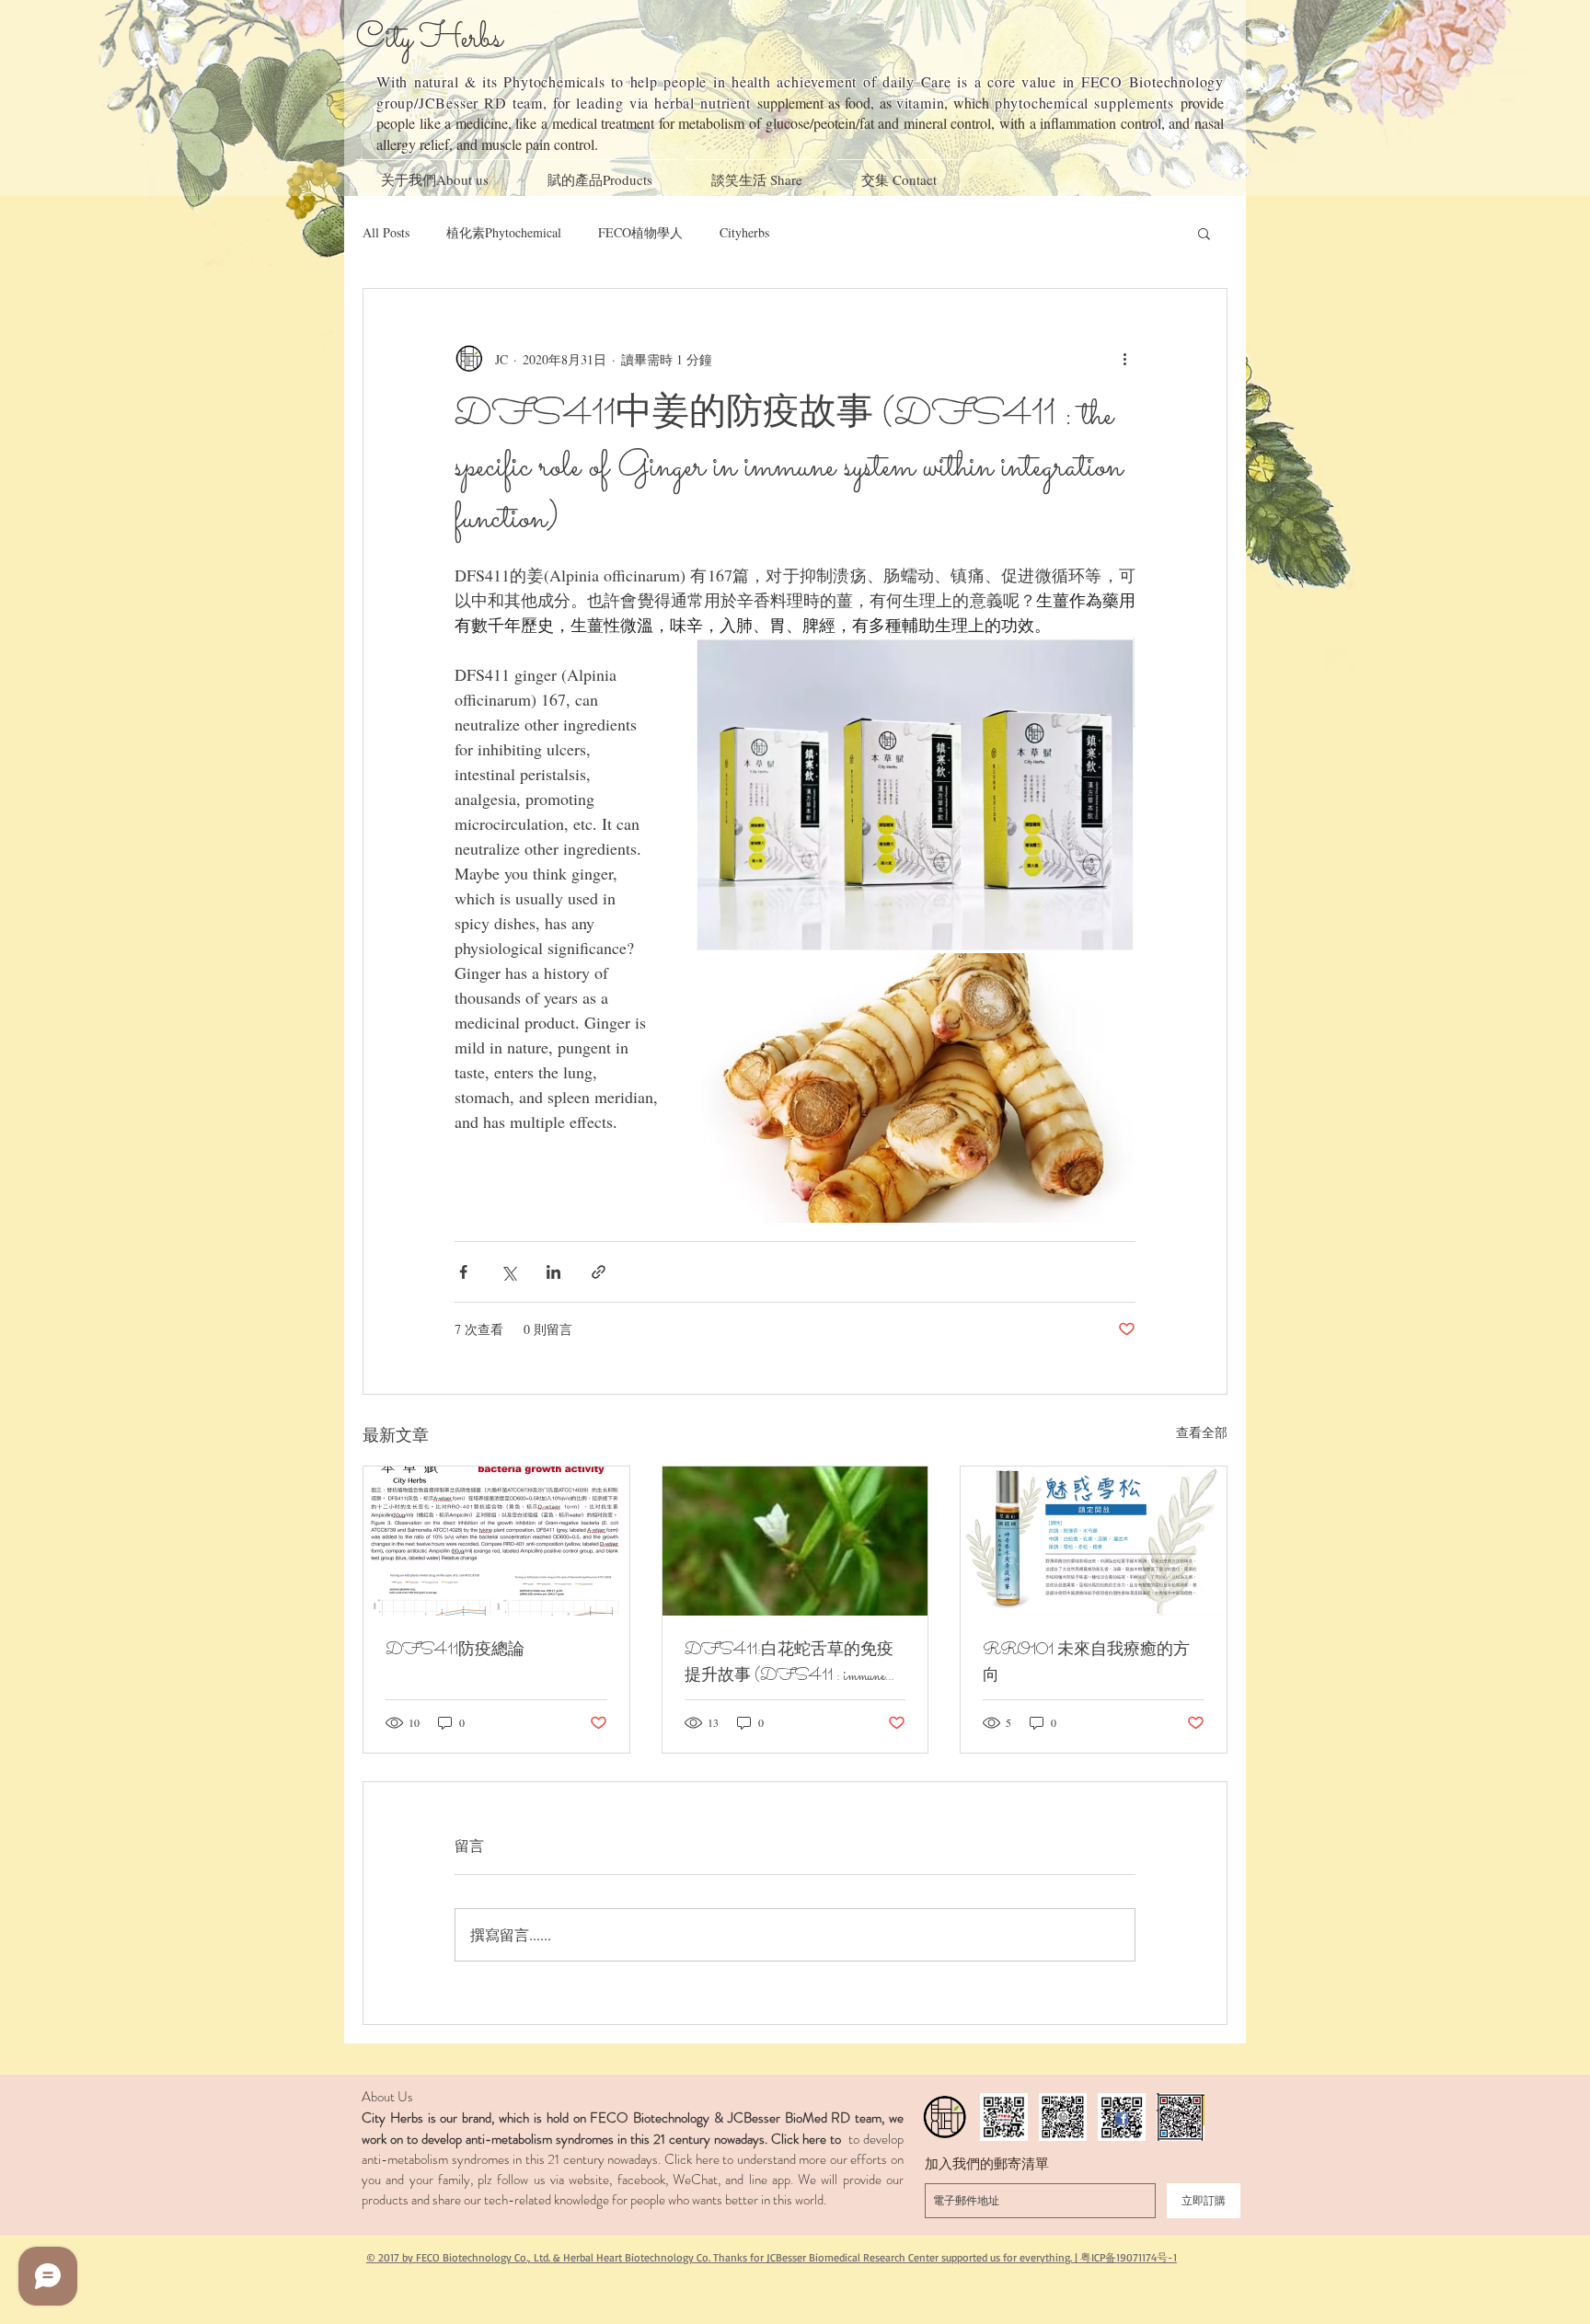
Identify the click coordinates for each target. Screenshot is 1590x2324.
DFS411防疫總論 (455, 1651)
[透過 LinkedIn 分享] (553, 1272)
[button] (1204, 233)
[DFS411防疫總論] (496, 1541)
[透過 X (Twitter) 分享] (508, 1272)
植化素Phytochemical (504, 232)
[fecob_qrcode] (1004, 2117)
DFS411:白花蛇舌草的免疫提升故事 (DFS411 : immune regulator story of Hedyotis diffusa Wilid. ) (789, 1664)
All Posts (386, 232)
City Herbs (429, 39)
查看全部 (1202, 1432)
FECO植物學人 (640, 232)
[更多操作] (1124, 359)
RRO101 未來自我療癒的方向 (1086, 1664)
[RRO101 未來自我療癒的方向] (1094, 1541)
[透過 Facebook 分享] (463, 1272)
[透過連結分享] (599, 1272)
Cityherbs (744, 232)
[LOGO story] (945, 2117)
